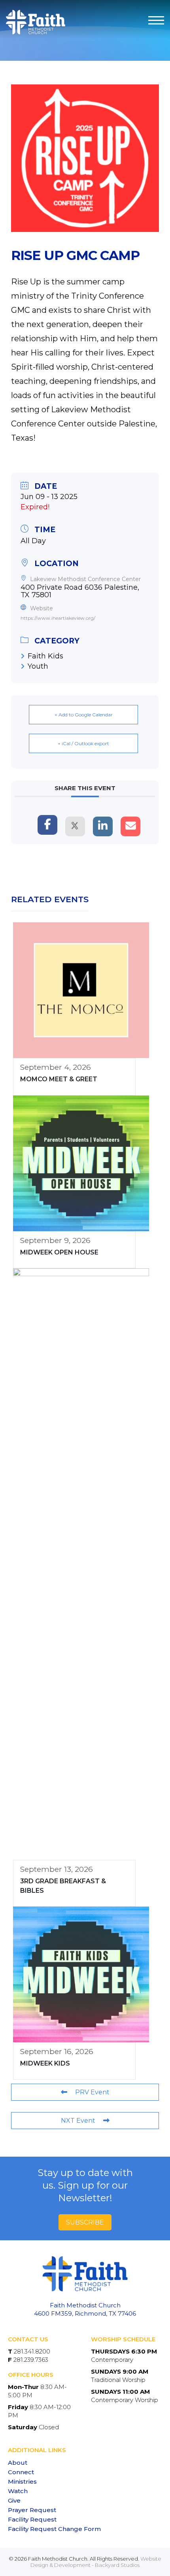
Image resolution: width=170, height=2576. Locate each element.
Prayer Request (32, 2510)
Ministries (22, 2482)
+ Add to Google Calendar (84, 715)
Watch (18, 2491)
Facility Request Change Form (54, 2529)
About (18, 2463)
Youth (38, 666)
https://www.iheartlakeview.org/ (58, 618)
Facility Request (32, 2519)
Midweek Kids (45, 2063)
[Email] (130, 826)
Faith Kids (45, 656)
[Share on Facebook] (47, 825)
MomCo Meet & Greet (59, 1079)
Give (14, 2500)
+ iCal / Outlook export (83, 743)
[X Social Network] (75, 826)
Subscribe (85, 2222)
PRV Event (92, 2092)
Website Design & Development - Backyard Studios (96, 2562)
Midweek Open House (59, 1252)
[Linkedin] (103, 826)
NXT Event (78, 2121)
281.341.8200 (32, 2351)
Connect (21, 2472)
